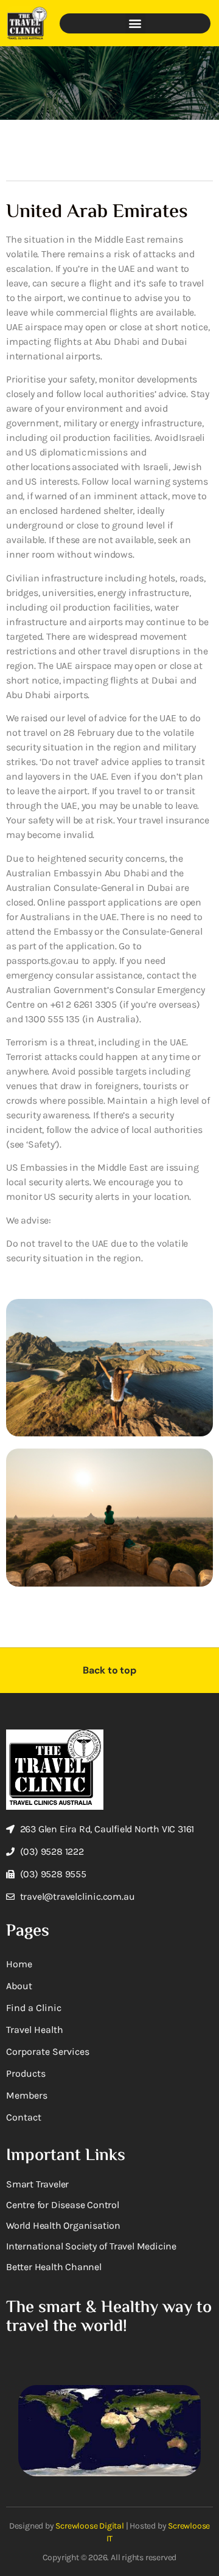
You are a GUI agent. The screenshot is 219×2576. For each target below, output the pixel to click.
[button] (135, 23)
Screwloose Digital (89, 2526)
